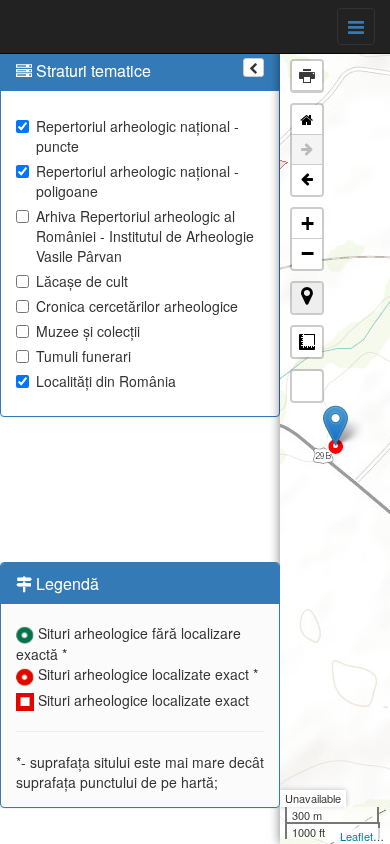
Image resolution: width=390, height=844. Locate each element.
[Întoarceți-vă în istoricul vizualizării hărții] (307, 180)
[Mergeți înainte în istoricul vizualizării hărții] (307, 150)
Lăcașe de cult (82, 281)
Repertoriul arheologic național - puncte (137, 136)
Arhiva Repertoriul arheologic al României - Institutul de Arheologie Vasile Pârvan (145, 236)
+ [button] (307, 223)
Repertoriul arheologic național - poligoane (137, 181)
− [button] (307, 253)
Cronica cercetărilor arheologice (137, 306)
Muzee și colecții (88, 331)
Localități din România (106, 381)
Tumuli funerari (83, 356)
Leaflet (356, 836)
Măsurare (307, 342)
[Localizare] (307, 298)
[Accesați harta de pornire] (307, 120)
